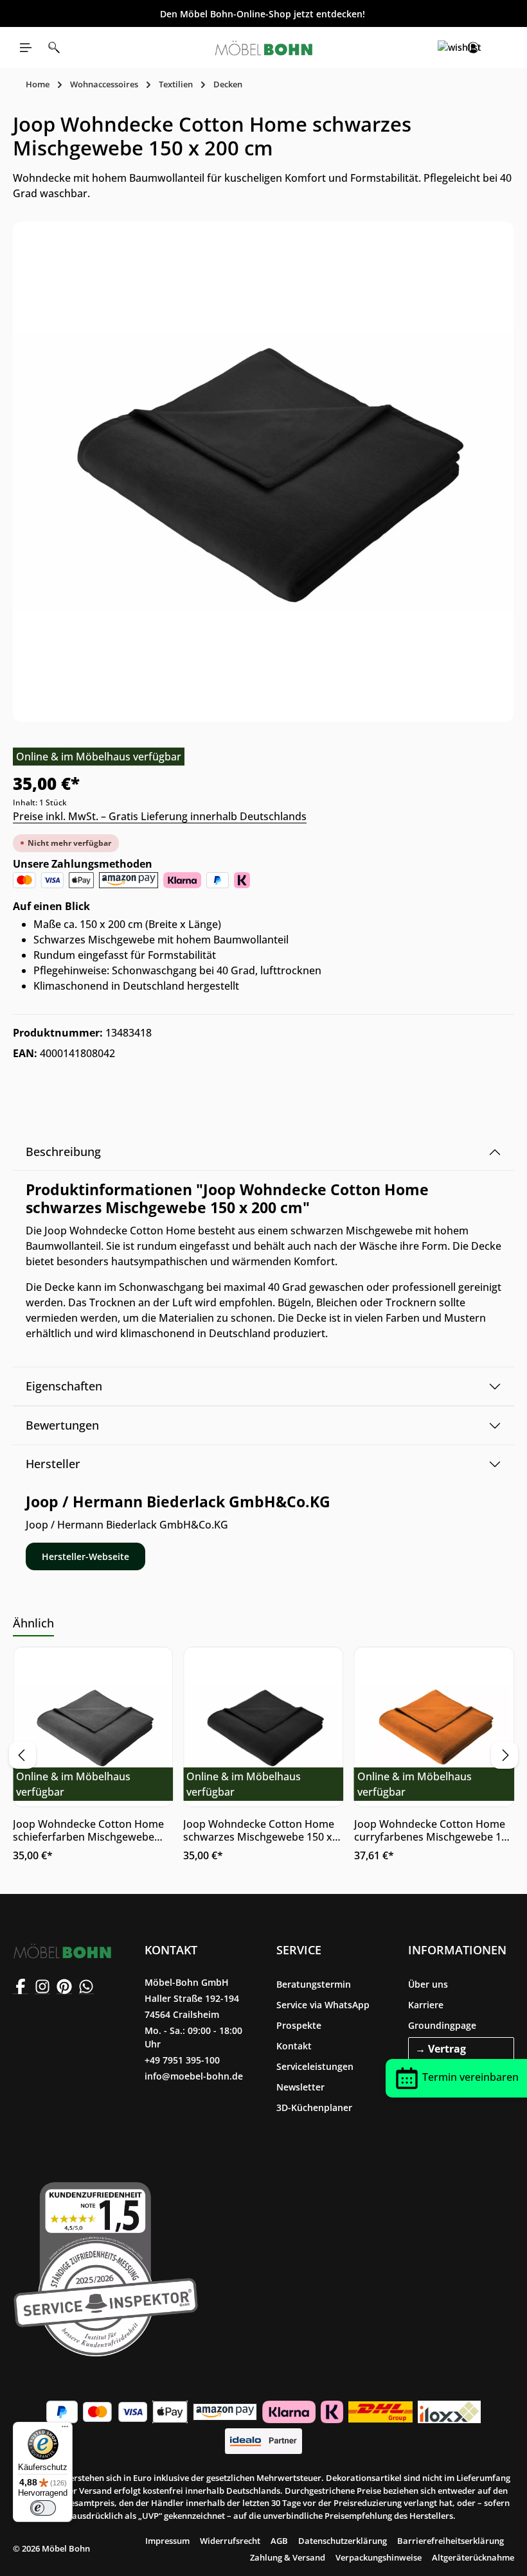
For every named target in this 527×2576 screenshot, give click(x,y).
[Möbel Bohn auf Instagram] (42, 1986)
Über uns (428, 1984)
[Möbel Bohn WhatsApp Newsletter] (86, 1986)
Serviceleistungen (315, 2066)
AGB (279, 2541)
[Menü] (26, 48)
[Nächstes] (505, 1755)
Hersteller (53, 1464)
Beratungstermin (314, 1984)
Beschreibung (63, 1152)
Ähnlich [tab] (33, 1623)
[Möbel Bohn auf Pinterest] (64, 1986)
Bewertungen (62, 1425)
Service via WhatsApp (323, 2005)
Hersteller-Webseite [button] (85, 1556)
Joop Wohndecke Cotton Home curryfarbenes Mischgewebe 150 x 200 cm (433, 1830)
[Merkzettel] (445, 48)
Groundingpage (442, 2025)
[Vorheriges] (22, 1755)
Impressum (167, 2541)
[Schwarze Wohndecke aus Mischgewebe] (263, 472)
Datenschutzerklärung (343, 2541)
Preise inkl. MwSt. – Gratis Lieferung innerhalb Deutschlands (160, 816)
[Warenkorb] (501, 48)
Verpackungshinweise (379, 2557)
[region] (263, 472)
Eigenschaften (64, 1386)
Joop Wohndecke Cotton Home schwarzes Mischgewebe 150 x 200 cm (259, 1830)
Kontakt (294, 2046)
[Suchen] (54, 48)
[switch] (43, 2508)
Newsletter (300, 2087)
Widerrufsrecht (230, 2541)
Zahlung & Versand (288, 2557)
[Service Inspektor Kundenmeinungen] (106, 2266)
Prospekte (299, 2025)
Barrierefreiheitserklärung (451, 2541)
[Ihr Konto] (473, 48)
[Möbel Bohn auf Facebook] (21, 1986)
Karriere (426, 2005)
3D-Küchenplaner (314, 2107)
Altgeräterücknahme (473, 2557)
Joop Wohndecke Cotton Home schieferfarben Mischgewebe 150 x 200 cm (88, 1830)
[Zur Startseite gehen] (263, 48)
